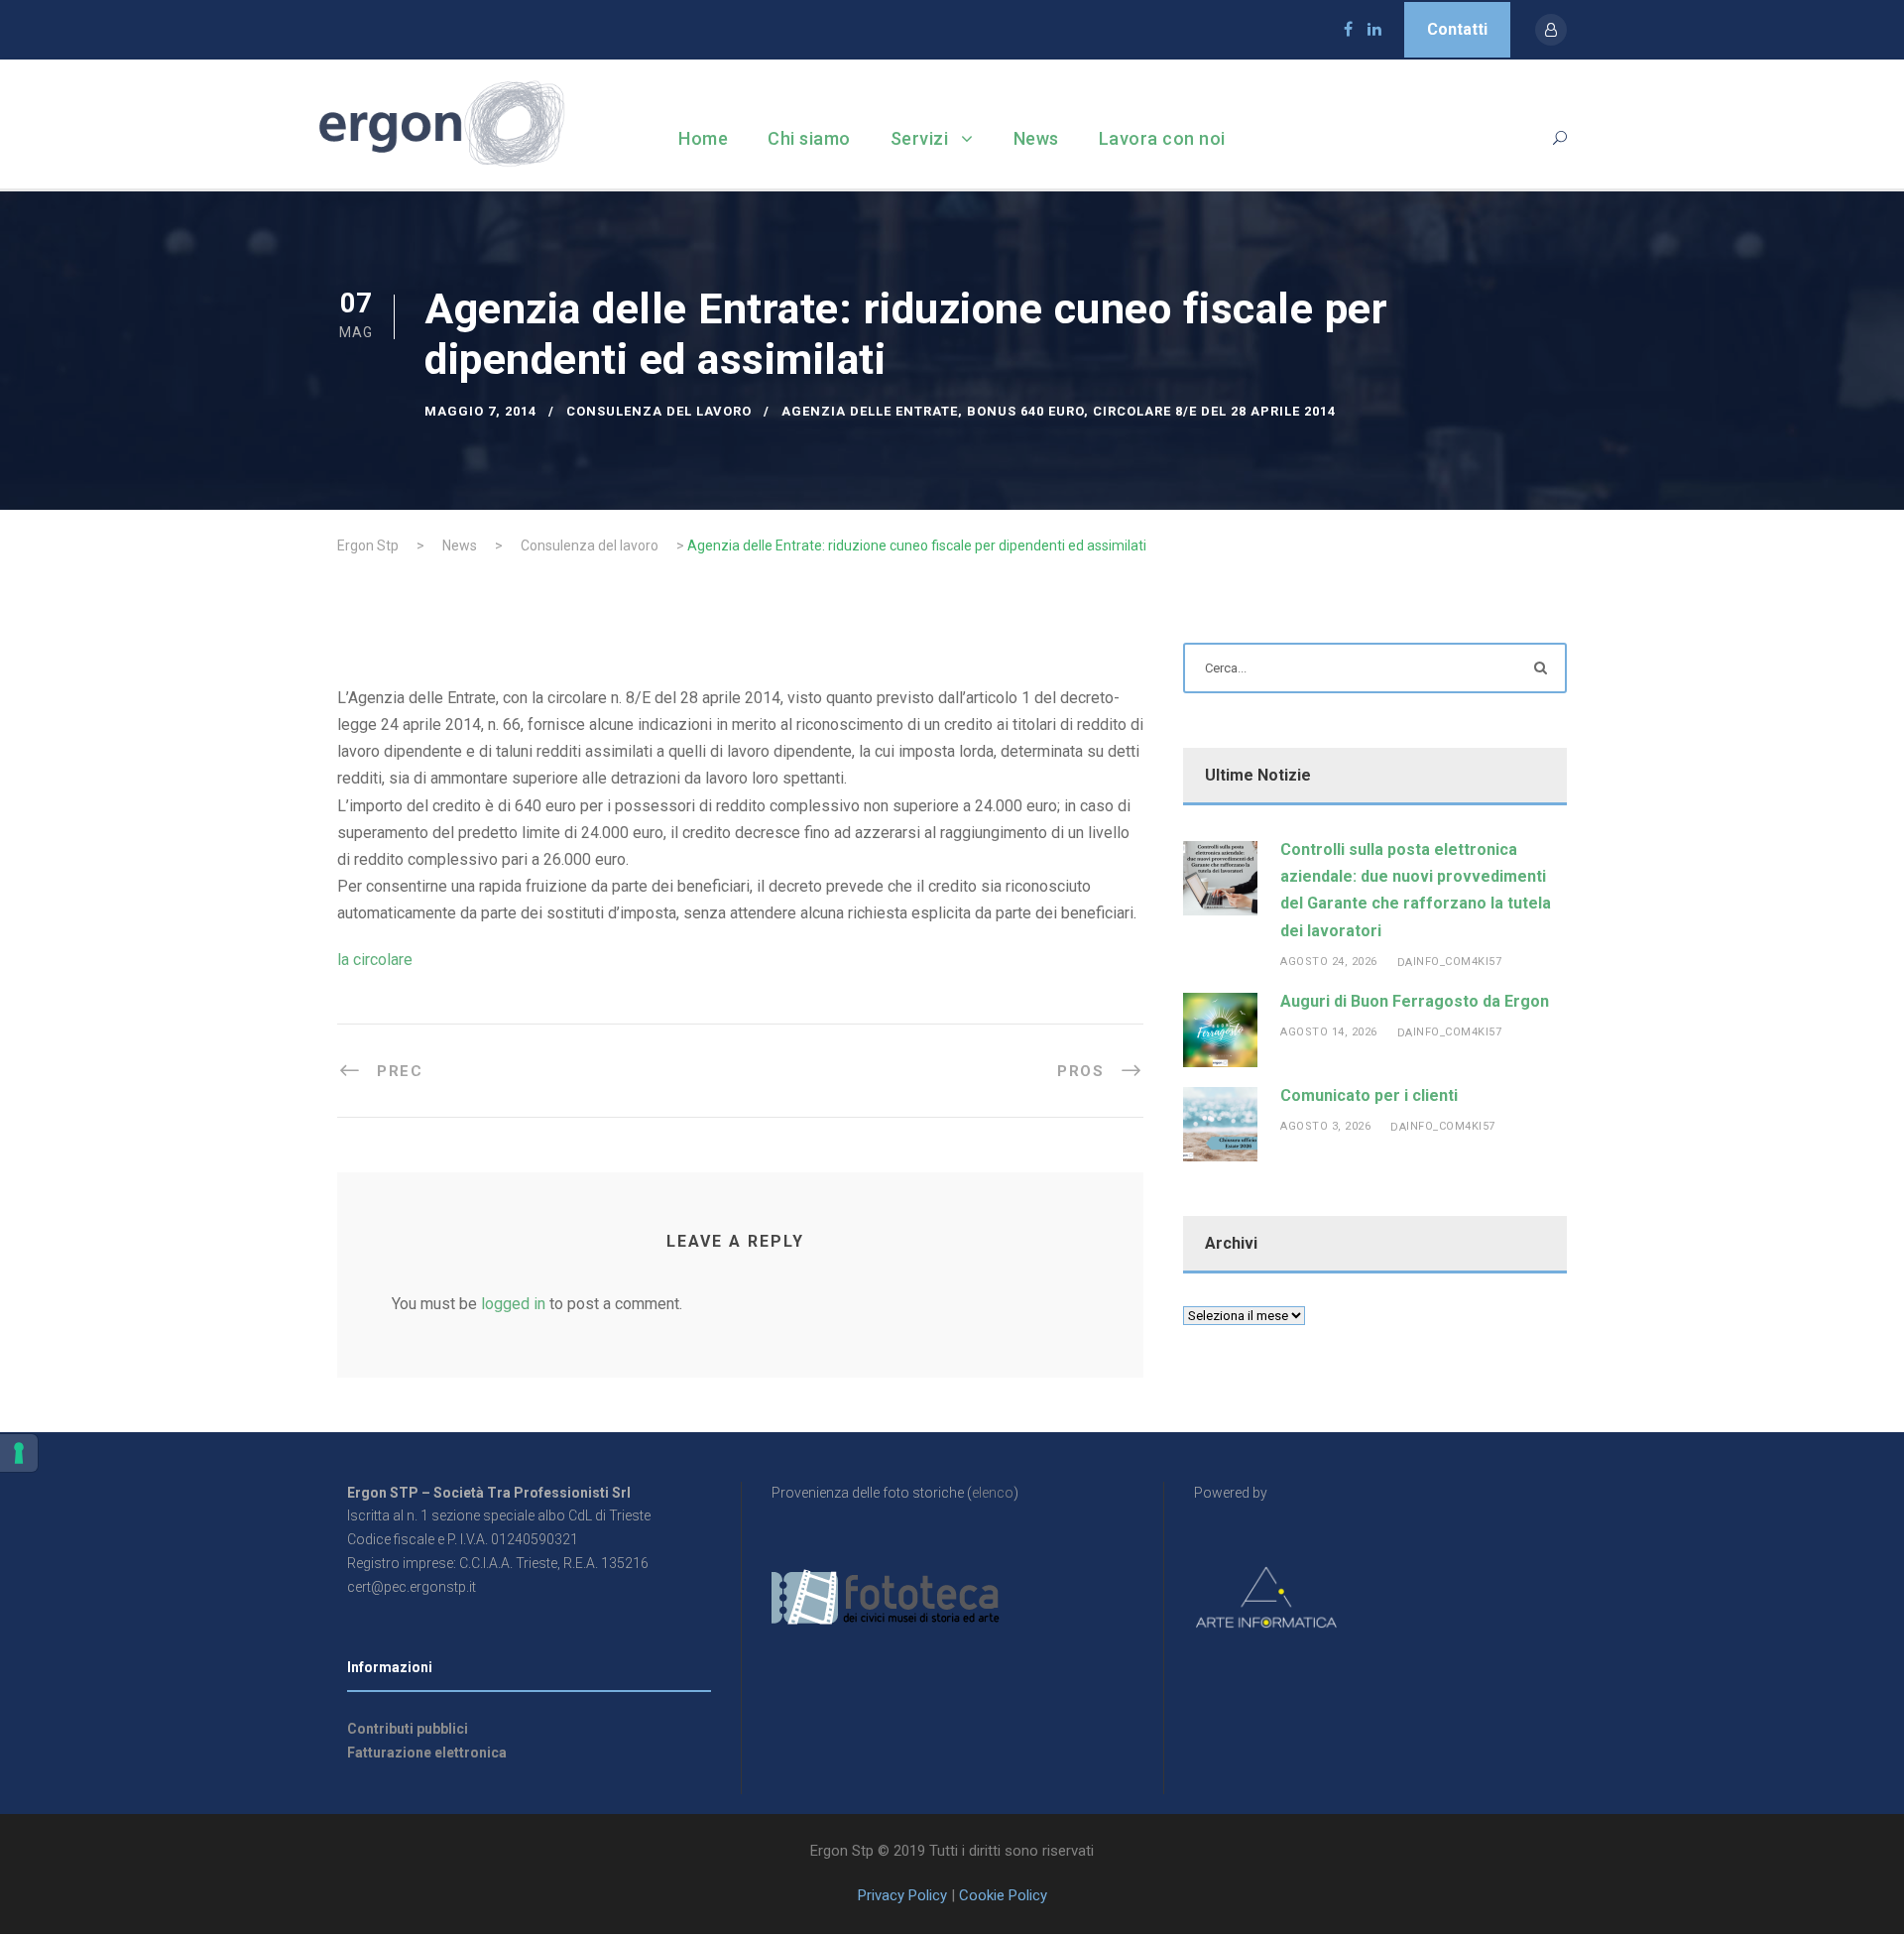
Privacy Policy (902, 1895)
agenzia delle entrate (870, 411)
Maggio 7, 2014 (480, 411)
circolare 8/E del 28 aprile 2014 (1214, 411)
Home (703, 138)
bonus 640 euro (1025, 411)
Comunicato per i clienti (1369, 1095)
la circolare (375, 960)
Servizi (920, 138)
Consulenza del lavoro (659, 411)
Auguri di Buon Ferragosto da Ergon (1415, 1001)
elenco (993, 1493)
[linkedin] (1374, 29)
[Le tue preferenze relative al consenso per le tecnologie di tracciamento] (19, 1453)
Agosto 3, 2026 (1325, 1126)
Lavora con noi (1162, 138)
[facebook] (1348, 29)
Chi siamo (809, 138)
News (1036, 138)
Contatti (1457, 29)
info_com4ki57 (1458, 962)
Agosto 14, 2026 (1329, 1032)
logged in (513, 1304)
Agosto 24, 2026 (1329, 962)
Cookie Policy (1003, 1895)
